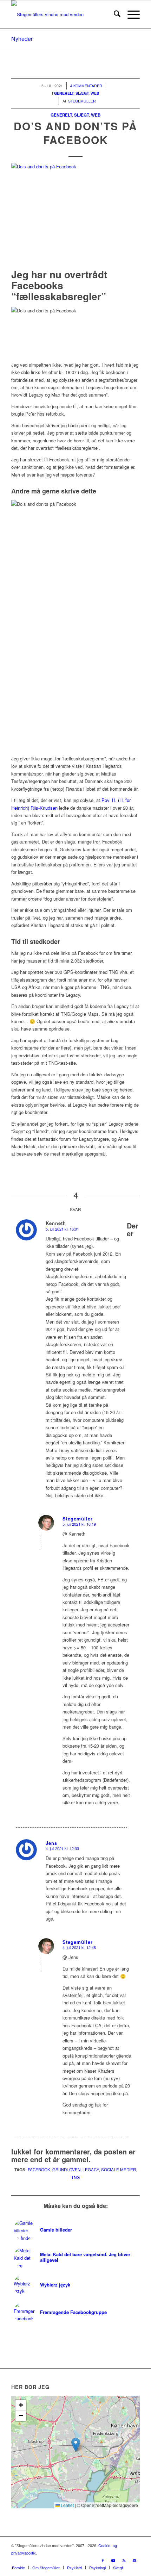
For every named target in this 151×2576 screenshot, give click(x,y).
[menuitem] (114, 14)
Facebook (39, 2170)
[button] (76, 2445)
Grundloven (66, 2170)
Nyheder (22, 39)
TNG (75, 2177)
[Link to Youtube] (113, 2560)
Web (96, 115)
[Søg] (114, 14)
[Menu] (130, 14)
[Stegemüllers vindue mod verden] (63, 14)
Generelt (61, 115)
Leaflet (67, 2505)
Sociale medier (119, 2170)
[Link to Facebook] (103, 2560)
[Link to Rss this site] (124, 2560)
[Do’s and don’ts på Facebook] (75, 214)
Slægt (81, 115)
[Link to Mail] (134, 2560)
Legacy (91, 2170)
